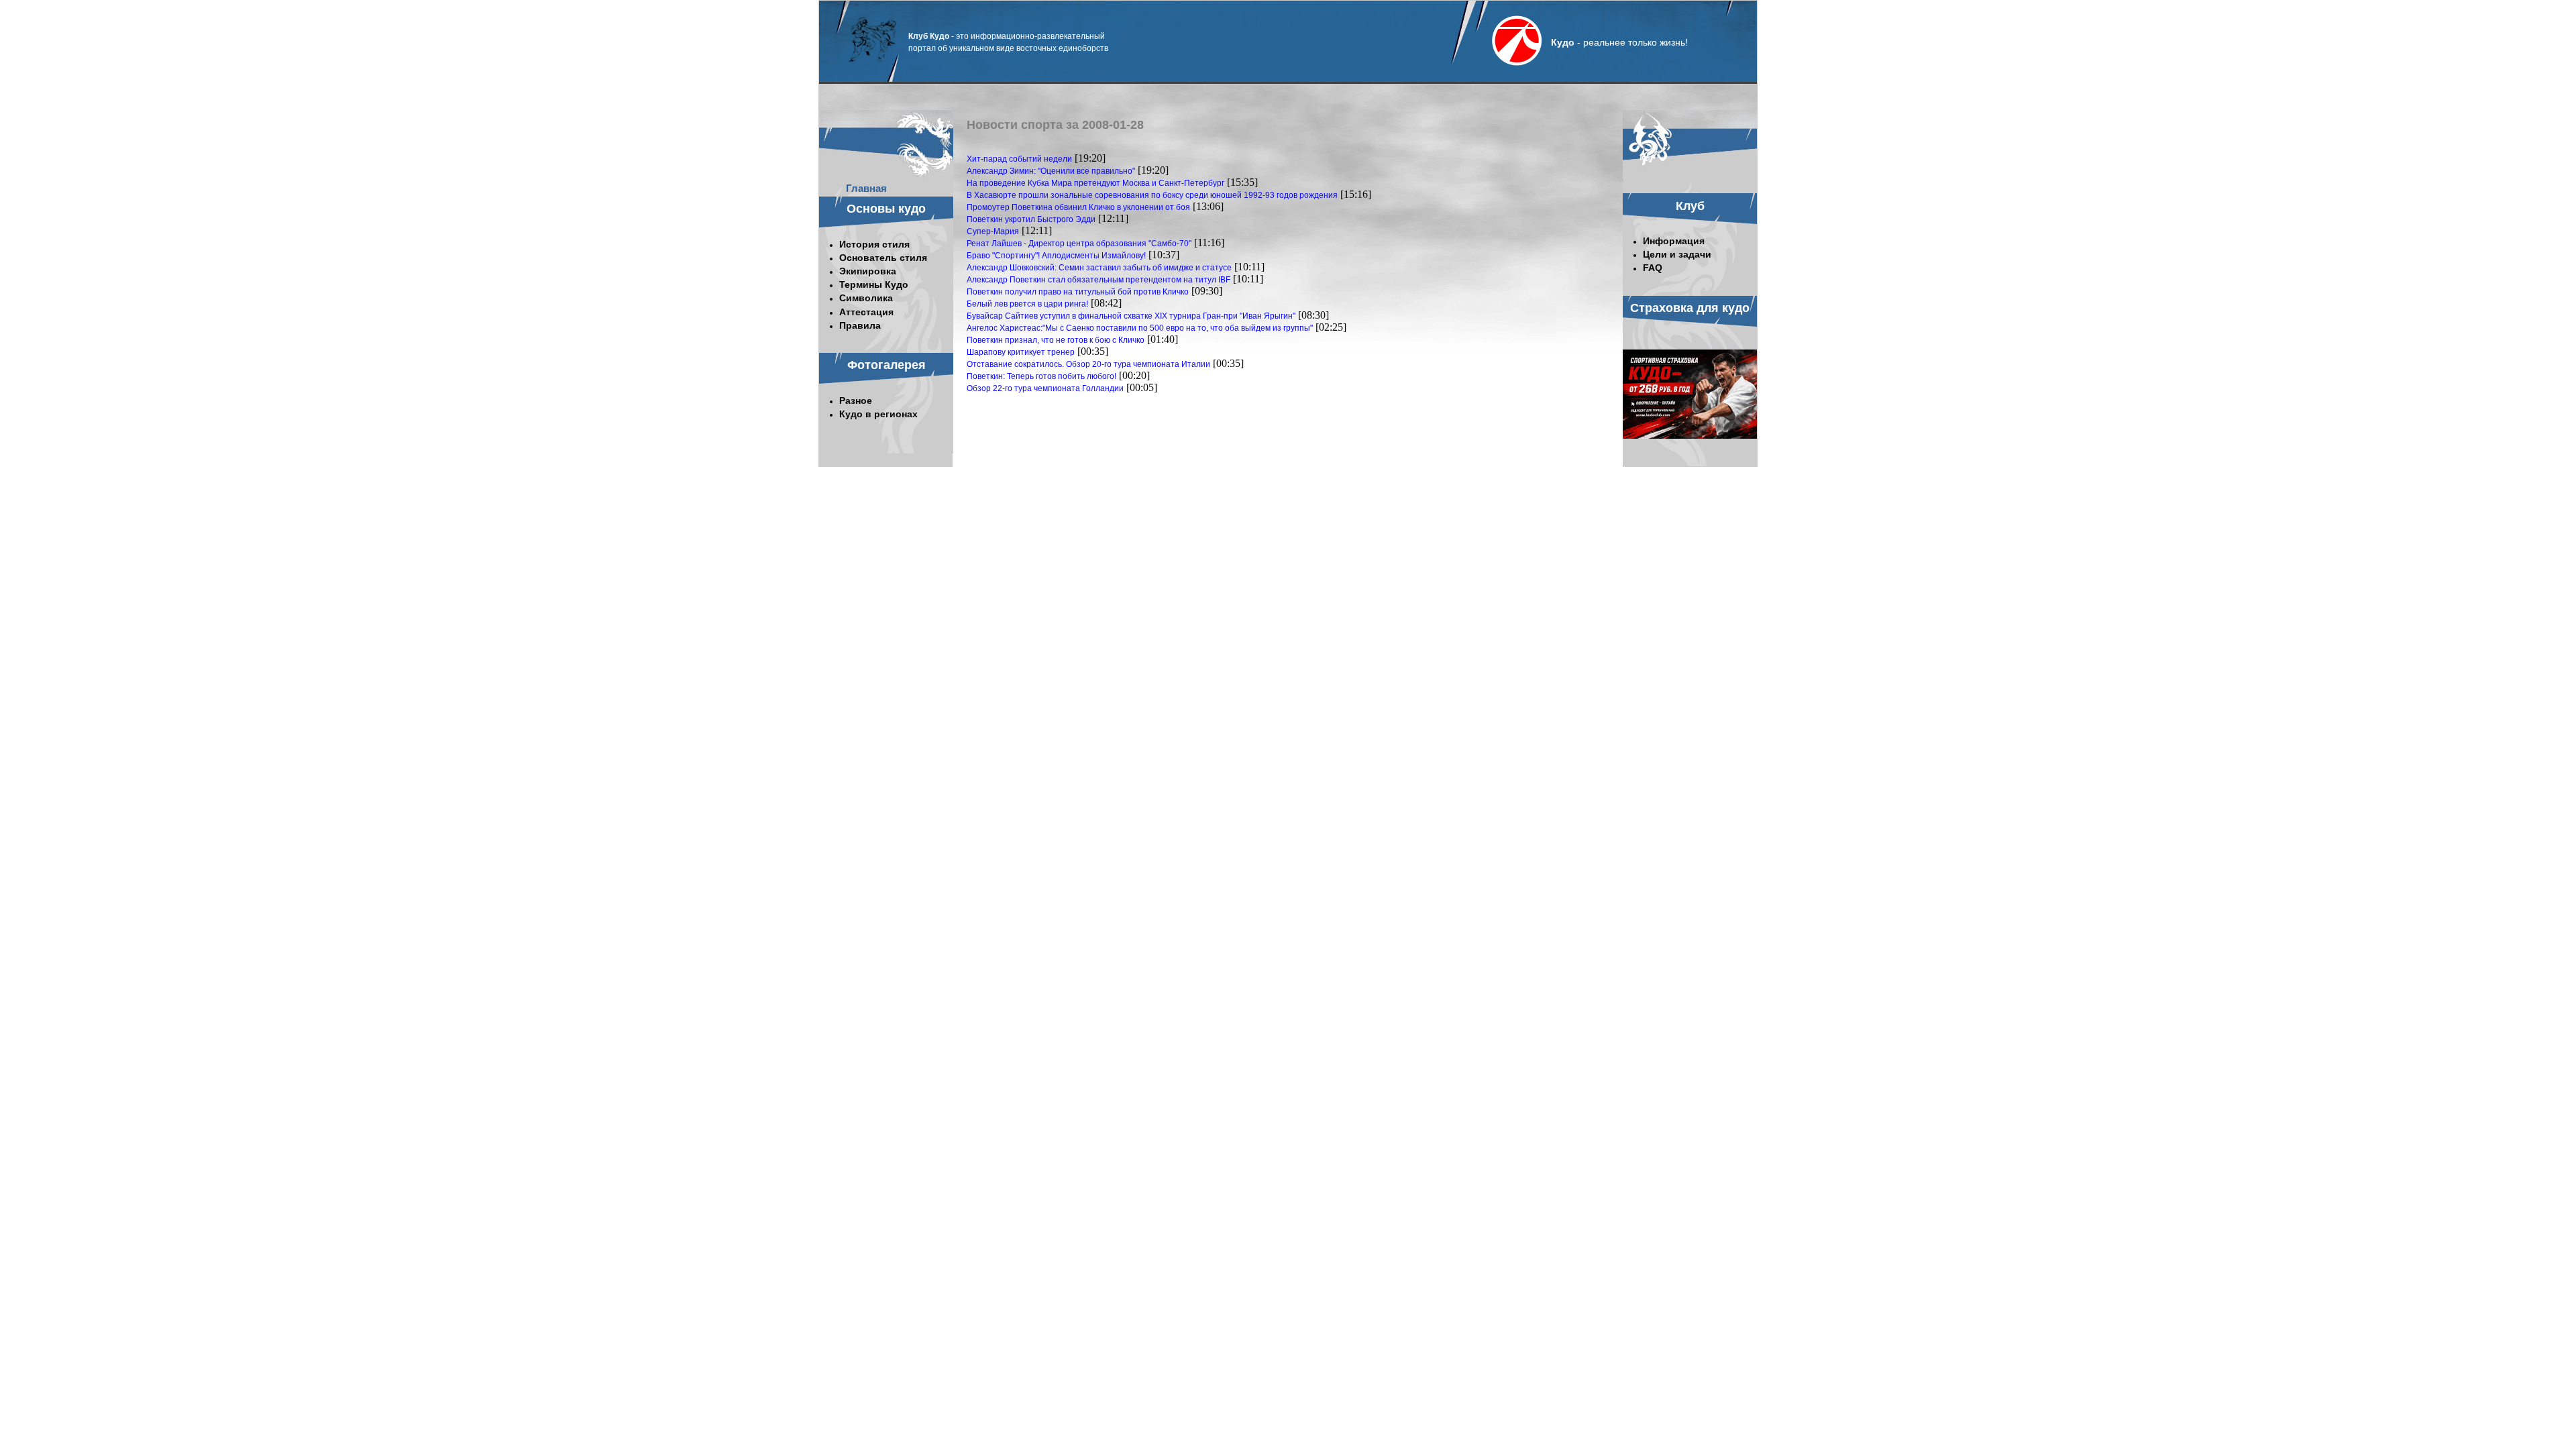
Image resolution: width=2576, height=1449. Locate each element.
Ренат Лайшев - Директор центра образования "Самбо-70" (1079, 244)
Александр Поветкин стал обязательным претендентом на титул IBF (1098, 280)
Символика (866, 298)
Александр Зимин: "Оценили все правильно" (1051, 171)
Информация (1674, 241)
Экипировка (868, 271)
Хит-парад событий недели (1019, 159)
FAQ (1653, 268)
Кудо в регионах (878, 414)
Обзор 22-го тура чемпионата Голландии (1045, 388)
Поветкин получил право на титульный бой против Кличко (1078, 292)
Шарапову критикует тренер (1021, 352)
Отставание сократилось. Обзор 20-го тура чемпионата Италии (1088, 364)
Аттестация (866, 312)
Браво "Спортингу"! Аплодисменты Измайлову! (1056, 256)
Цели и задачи (1677, 254)
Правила (860, 325)
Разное (856, 400)
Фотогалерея (887, 365)
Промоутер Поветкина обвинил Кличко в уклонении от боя (1078, 207)
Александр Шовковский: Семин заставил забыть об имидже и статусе (1099, 268)
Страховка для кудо (1690, 308)
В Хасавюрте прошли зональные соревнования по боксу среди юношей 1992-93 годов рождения (1152, 195)
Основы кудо (886, 209)
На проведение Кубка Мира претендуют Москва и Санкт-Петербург (1095, 183)
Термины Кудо (874, 284)
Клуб (1690, 206)
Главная (866, 188)
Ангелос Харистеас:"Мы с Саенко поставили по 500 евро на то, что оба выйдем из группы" (1140, 328)
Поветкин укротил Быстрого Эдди (1031, 219)
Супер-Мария (993, 231)
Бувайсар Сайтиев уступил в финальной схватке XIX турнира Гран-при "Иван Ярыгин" (1131, 316)
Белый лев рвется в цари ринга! (1027, 304)
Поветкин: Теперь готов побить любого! (1041, 376)
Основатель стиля (883, 258)
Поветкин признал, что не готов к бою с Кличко (1056, 340)
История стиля (874, 244)
